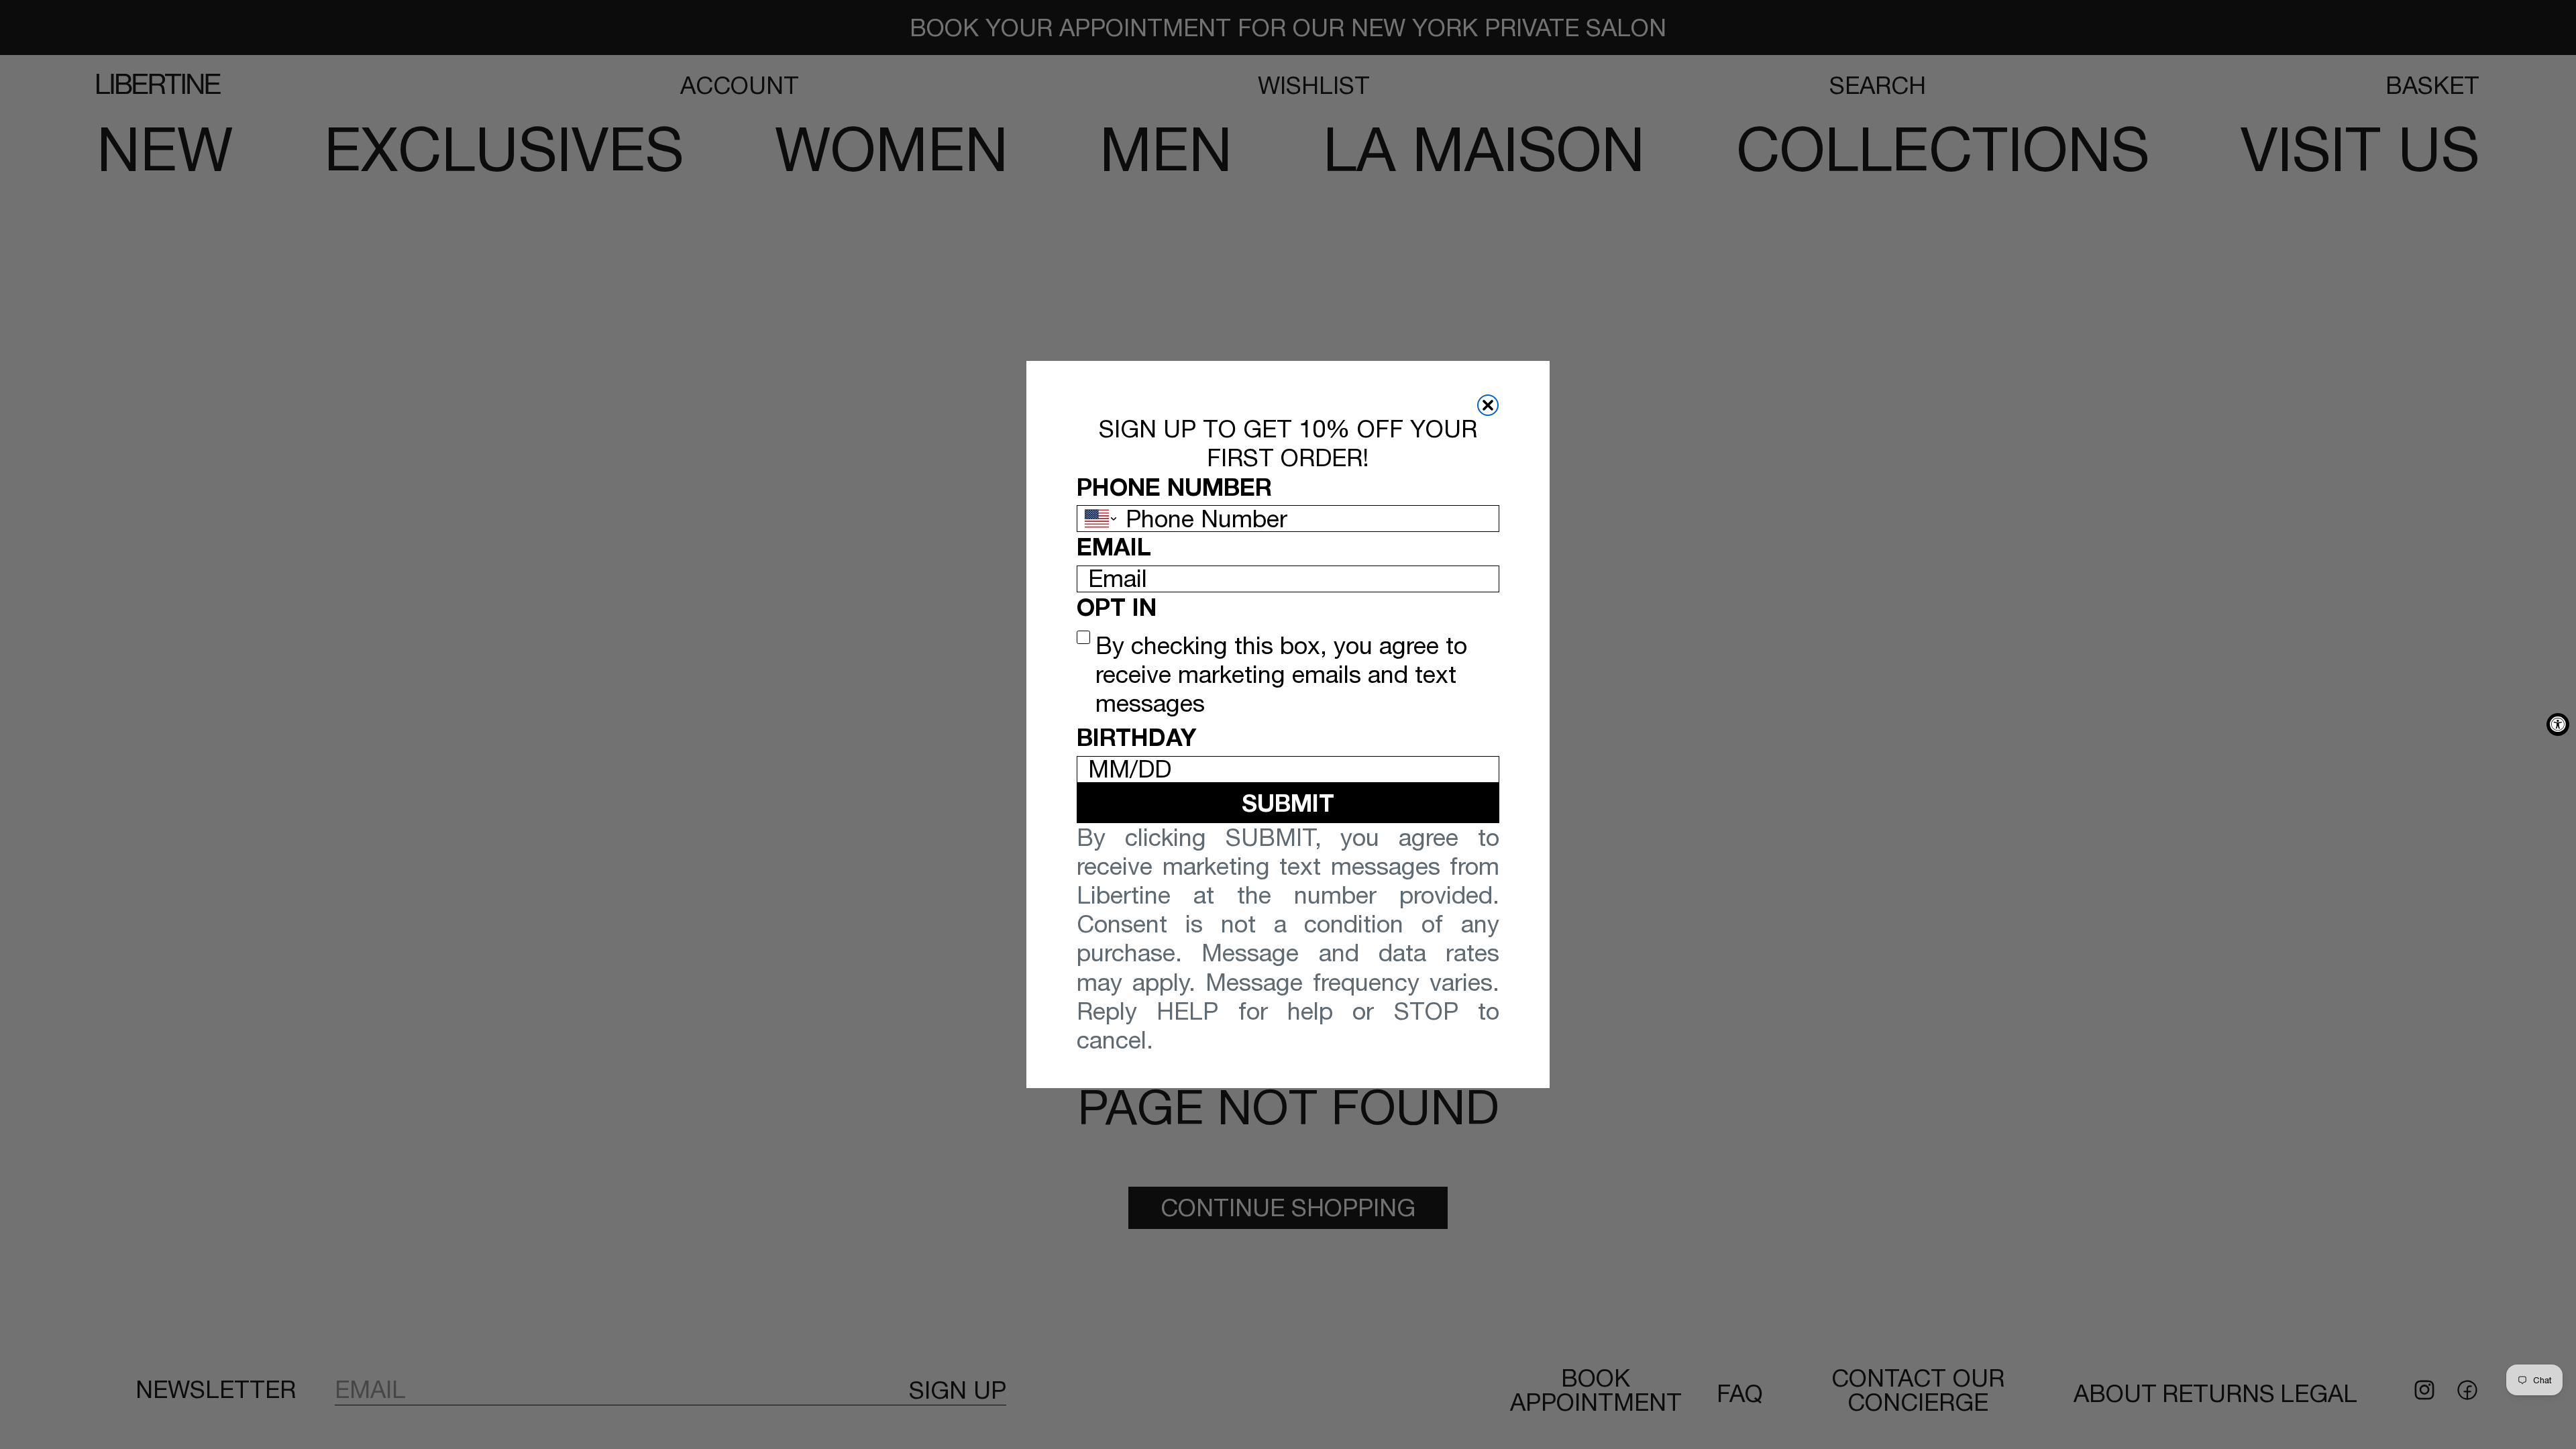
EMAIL (1114, 546)
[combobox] (1098, 519)
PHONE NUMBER (1174, 487)
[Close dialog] (1488, 405)
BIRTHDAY (1136, 737)
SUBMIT (1288, 803)
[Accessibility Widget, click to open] (2558, 724)
